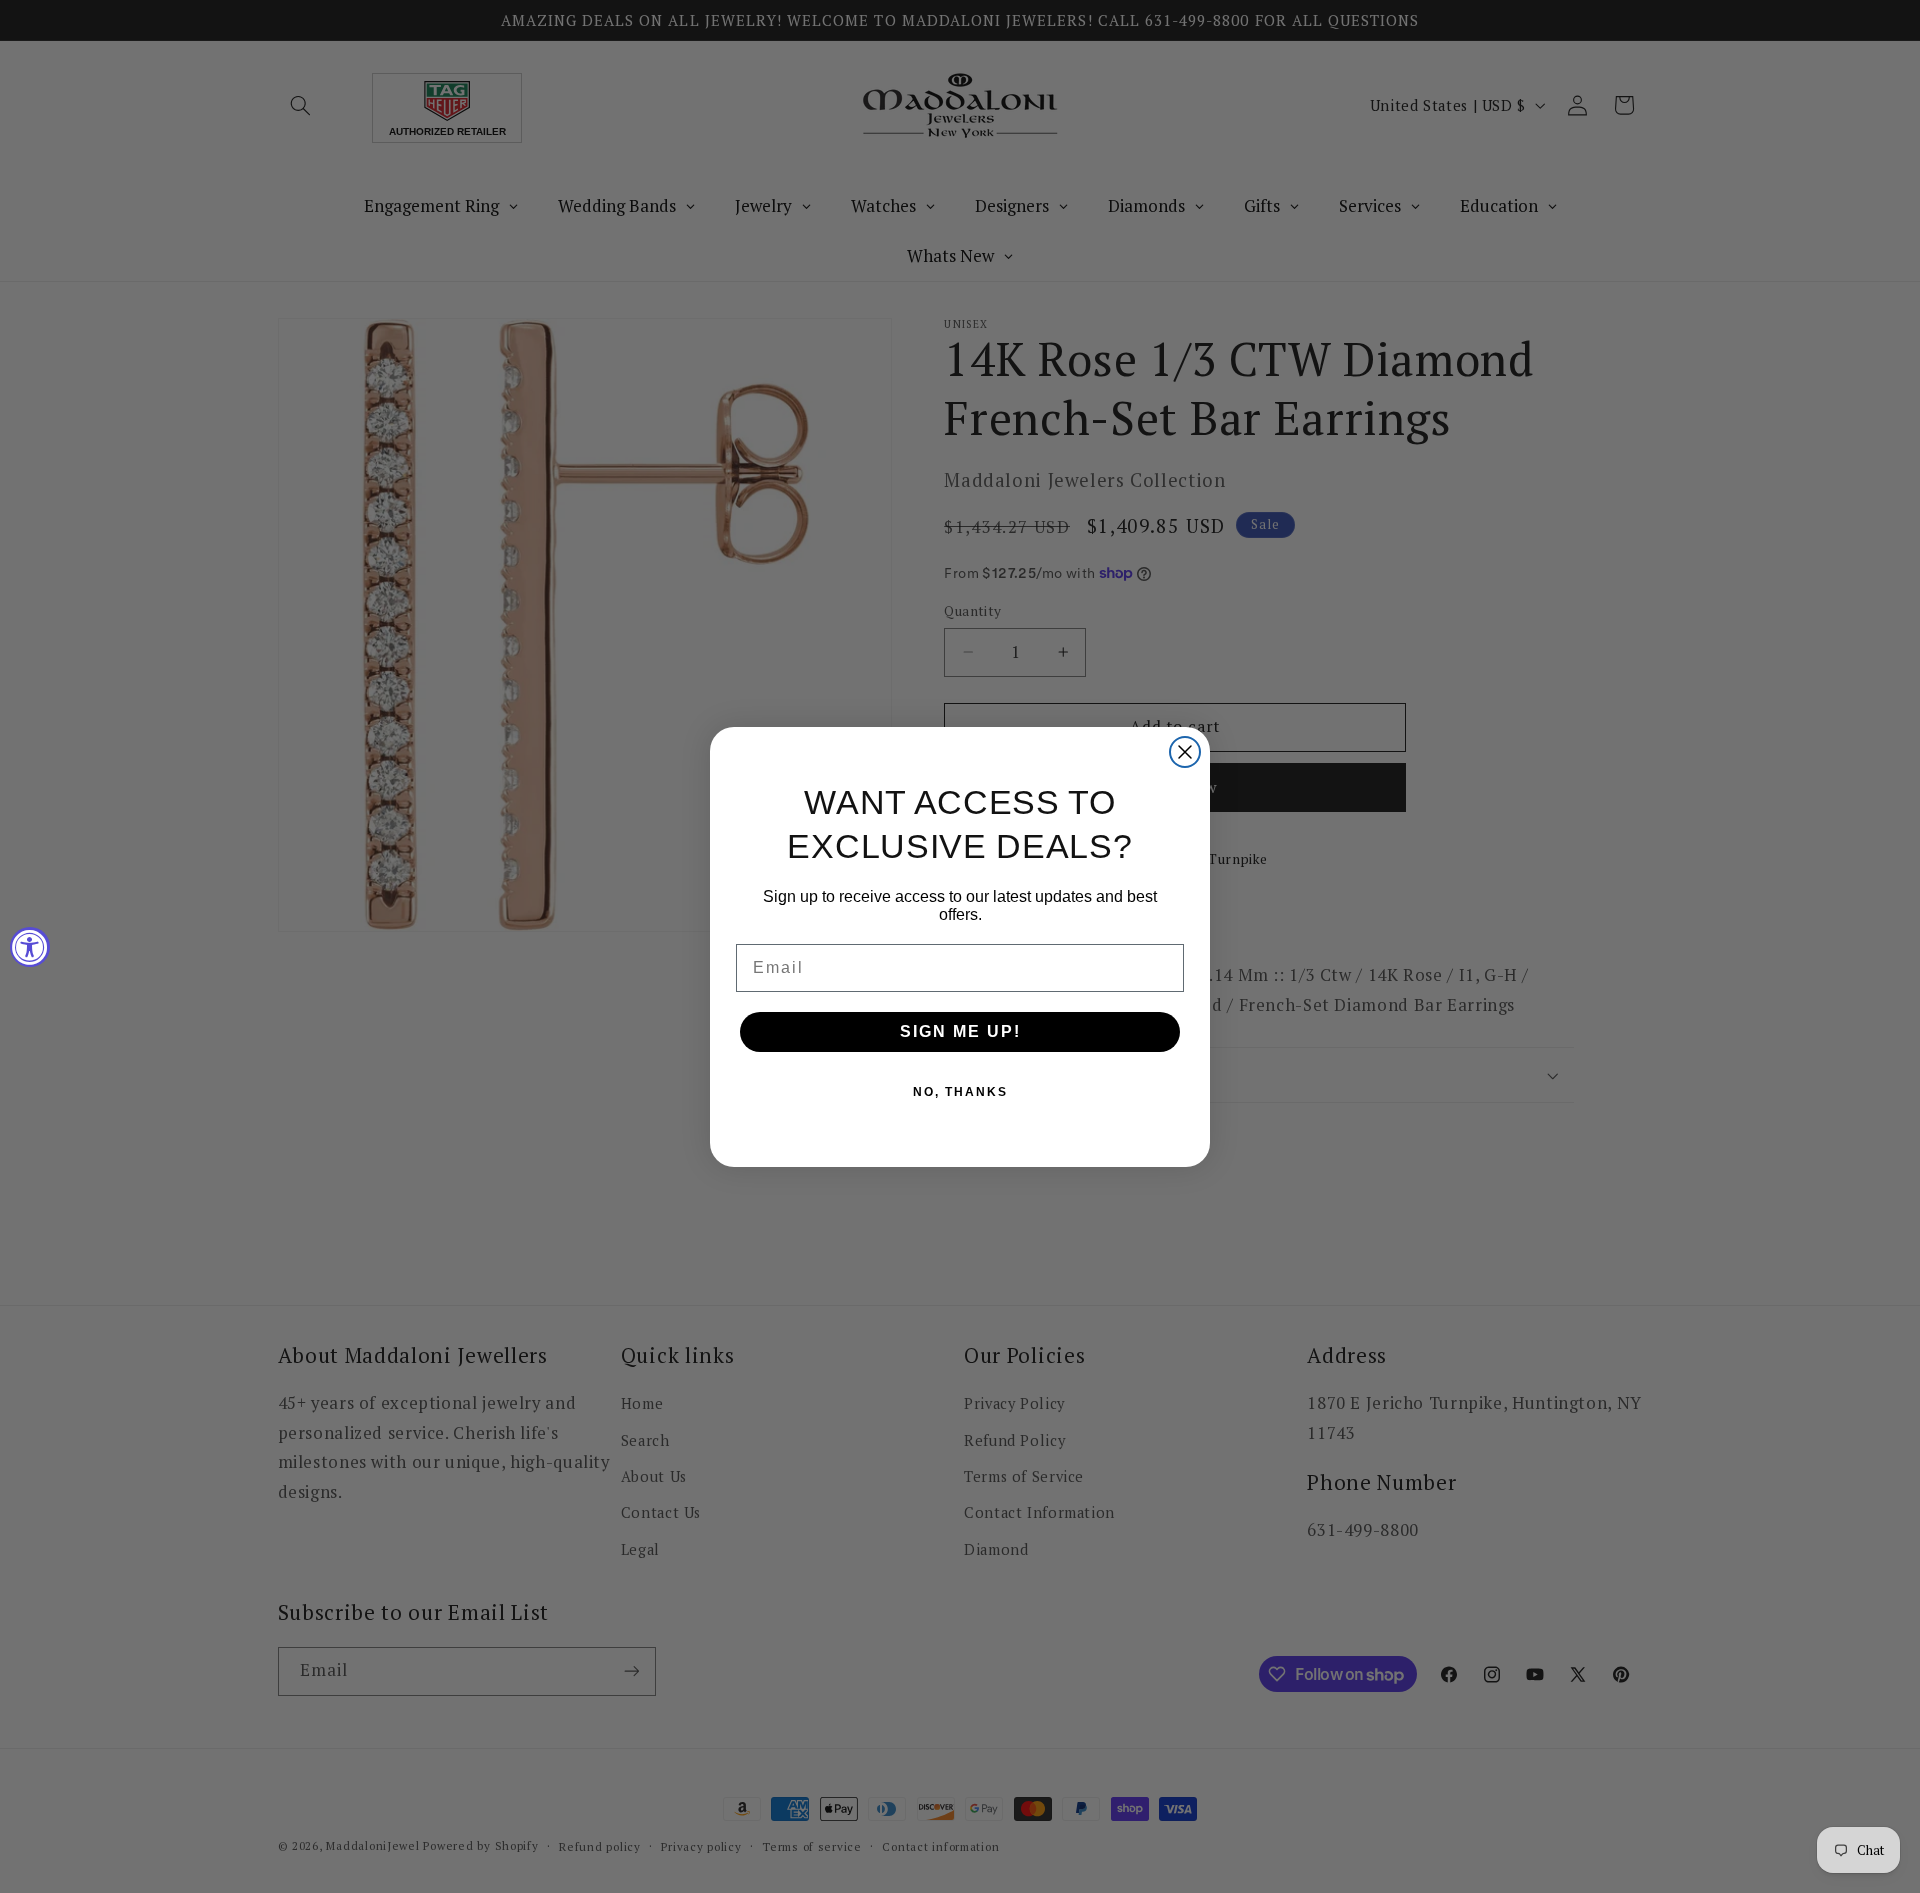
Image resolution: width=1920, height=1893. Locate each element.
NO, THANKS (960, 1092)
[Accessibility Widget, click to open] (30, 947)
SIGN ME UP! (960, 1031)
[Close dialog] (1185, 752)
